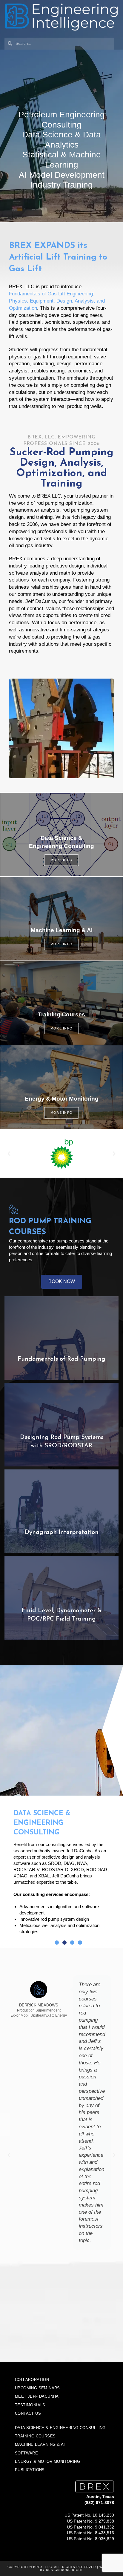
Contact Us (28, 2413)
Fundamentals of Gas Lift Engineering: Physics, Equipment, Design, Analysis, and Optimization (57, 301)
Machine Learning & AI (40, 2444)
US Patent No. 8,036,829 (90, 2539)
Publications (30, 2470)
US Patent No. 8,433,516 (90, 2533)
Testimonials (30, 2405)
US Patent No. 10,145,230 (89, 2515)
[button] (9, 1154)
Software (26, 2453)
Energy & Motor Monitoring (47, 2461)
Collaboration (32, 2380)
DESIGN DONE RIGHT (64, 2570)
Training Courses (35, 2436)
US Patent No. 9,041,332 (90, 2527)
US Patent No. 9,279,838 (90, 2521)
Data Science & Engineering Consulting (60, 2428)
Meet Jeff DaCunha (37, 2396)
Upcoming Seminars (37, 2388)
